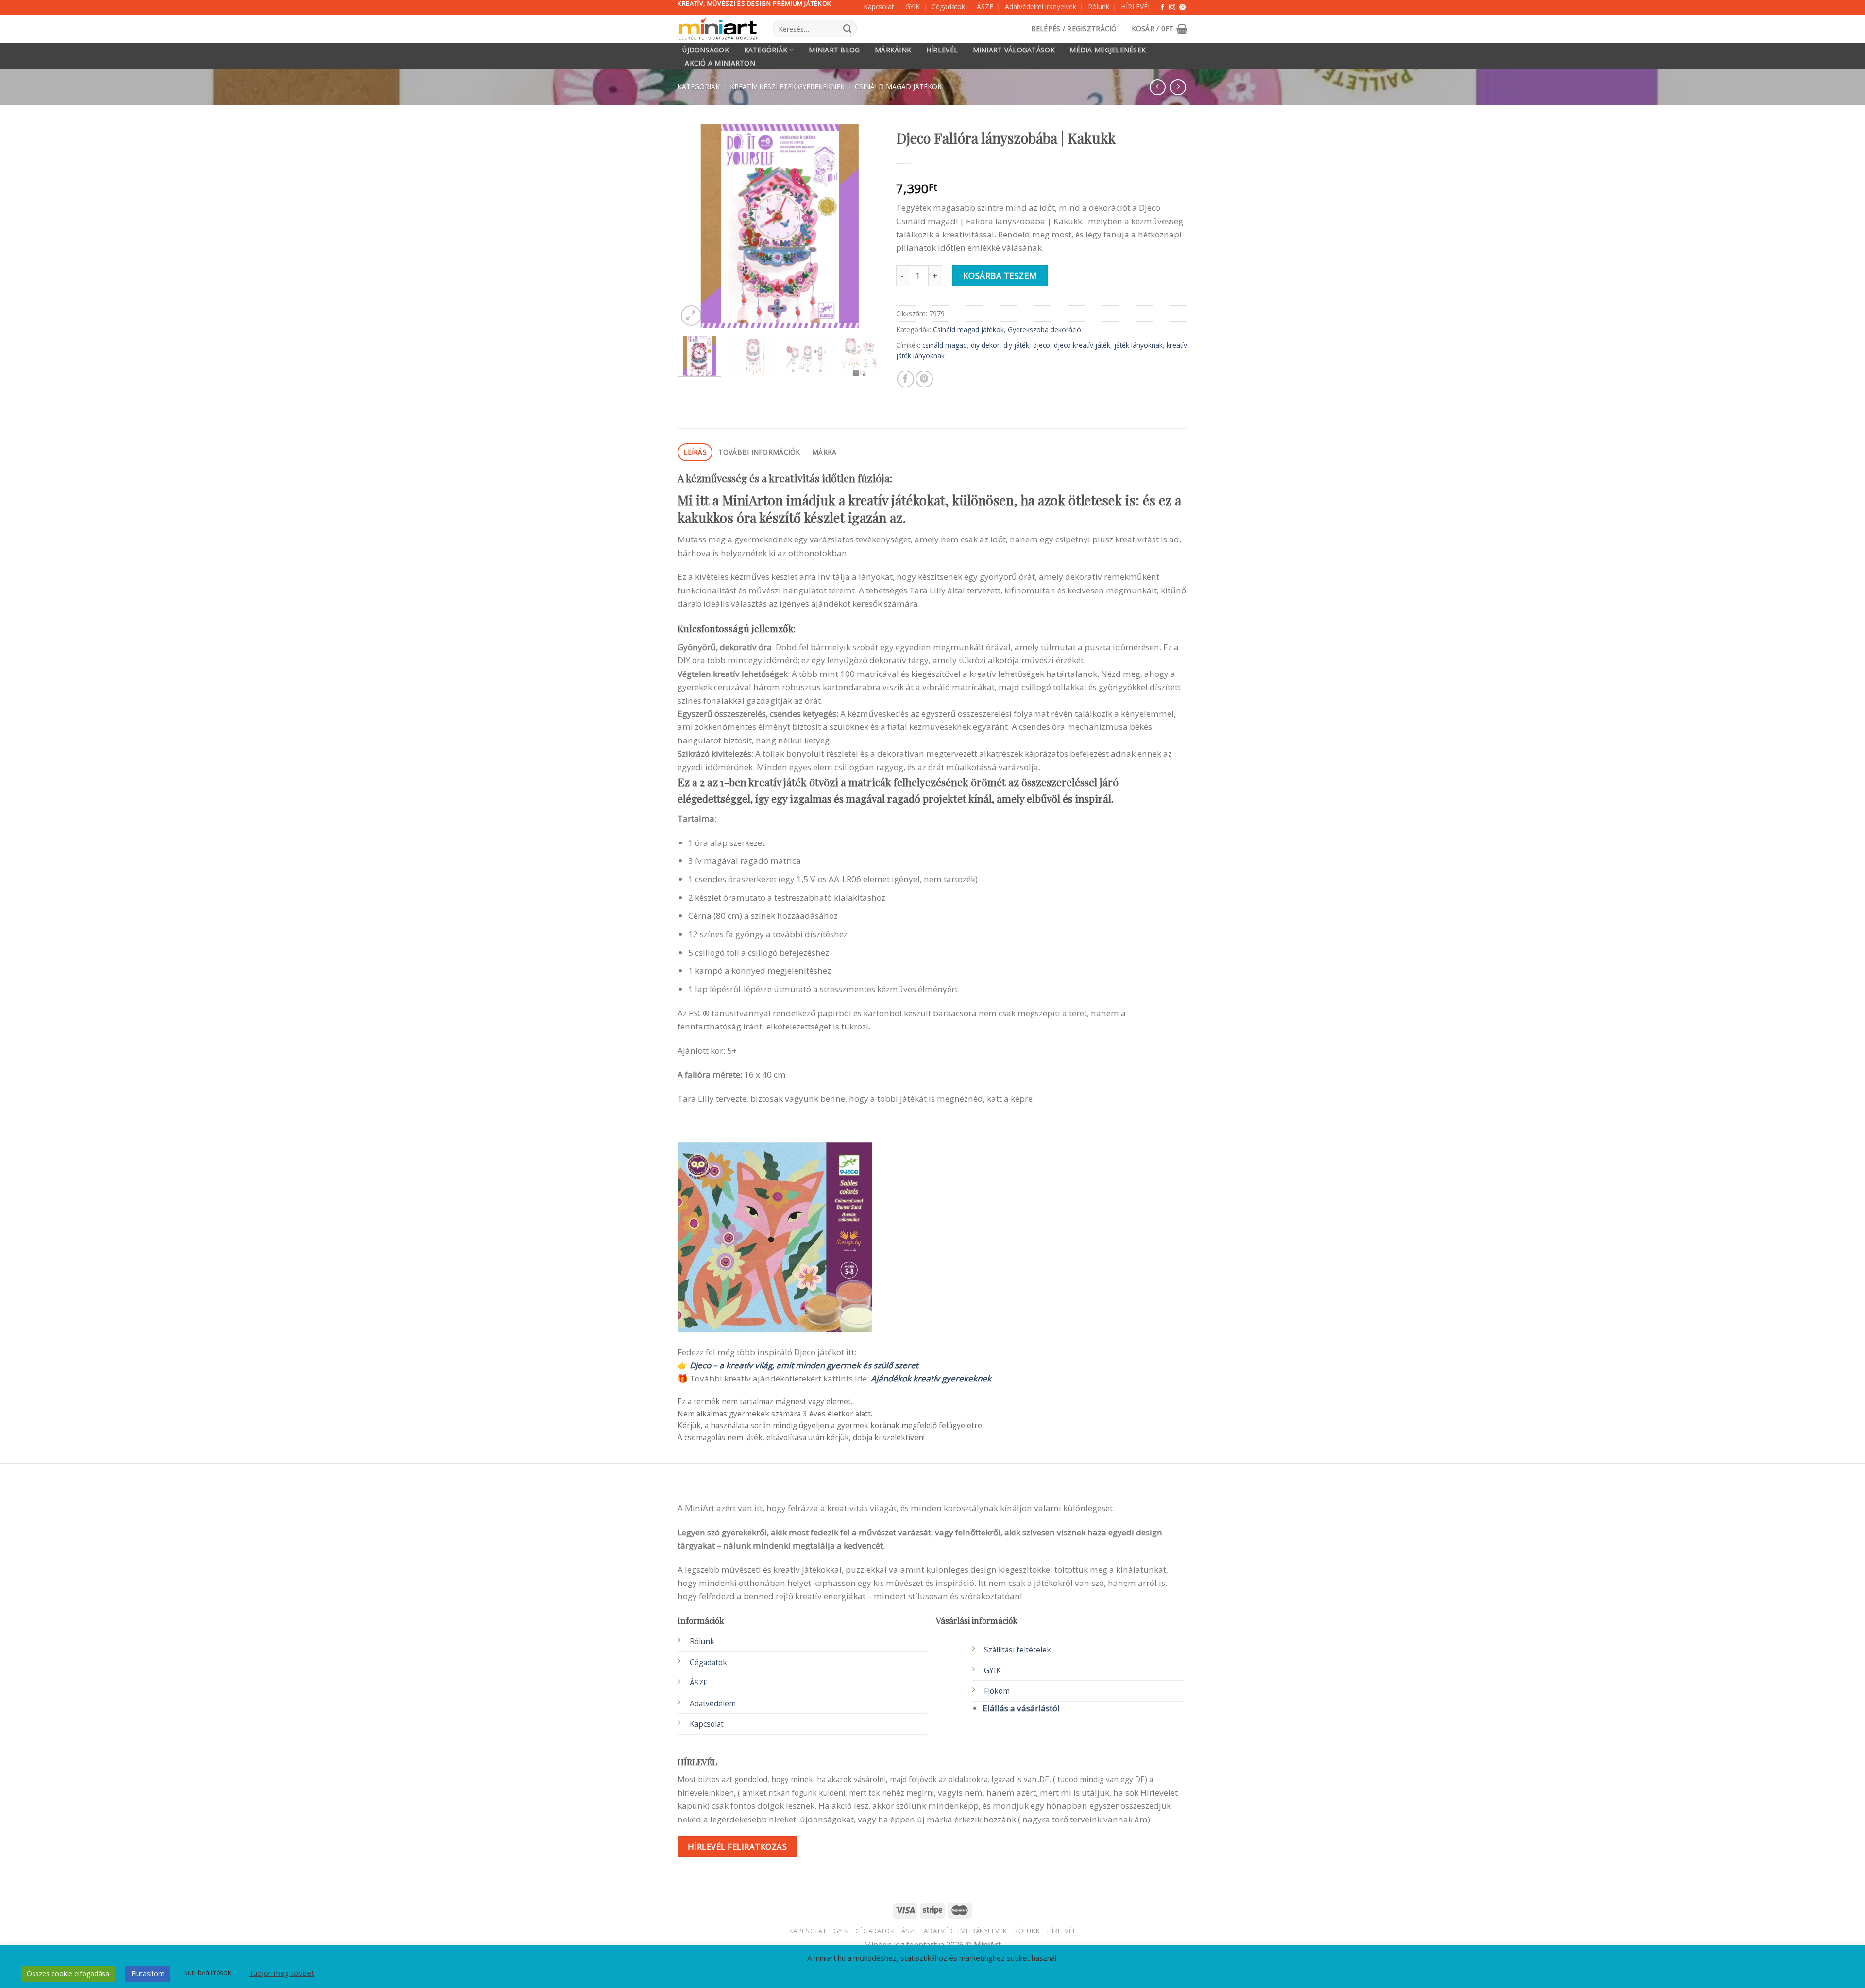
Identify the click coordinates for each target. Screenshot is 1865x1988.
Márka (824, 452)
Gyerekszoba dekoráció (1044, 329)
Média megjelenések (1108, 50)
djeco (1042, 345)
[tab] (695, 452)
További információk (759, 452)
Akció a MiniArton (720, 63)
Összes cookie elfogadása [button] (68, 1974)
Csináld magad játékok (898, 87)
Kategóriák (766, 50)
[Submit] (847, 29)
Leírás (695, 452)
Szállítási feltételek (1017, 1650)
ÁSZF (985, 7)
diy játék (1016, 345)
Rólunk (1099, 7)
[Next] (865, 226)
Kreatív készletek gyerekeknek (787, 87)
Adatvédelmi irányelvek (1041, 7)
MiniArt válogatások (1014, 50)
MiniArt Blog (834, 50)
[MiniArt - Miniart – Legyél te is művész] (718, 29)
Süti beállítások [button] (208, 1973)
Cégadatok (948, 7)
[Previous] (694, 226)
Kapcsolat (879, 7)
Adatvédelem (713, 1704)
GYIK (913, 7)
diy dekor (985, 345)
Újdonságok (706, 50)
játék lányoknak (1138, 345)
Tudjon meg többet (281, 1973)
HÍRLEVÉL (1136, 7)
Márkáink (893, 50)
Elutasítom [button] (148, 1974)
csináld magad (945, 345)
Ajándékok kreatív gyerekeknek (931, 1378)
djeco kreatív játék (1082, 345)
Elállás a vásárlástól (1021, 1708)
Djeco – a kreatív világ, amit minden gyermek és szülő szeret (804, 1365)
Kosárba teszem (1000, 276)
